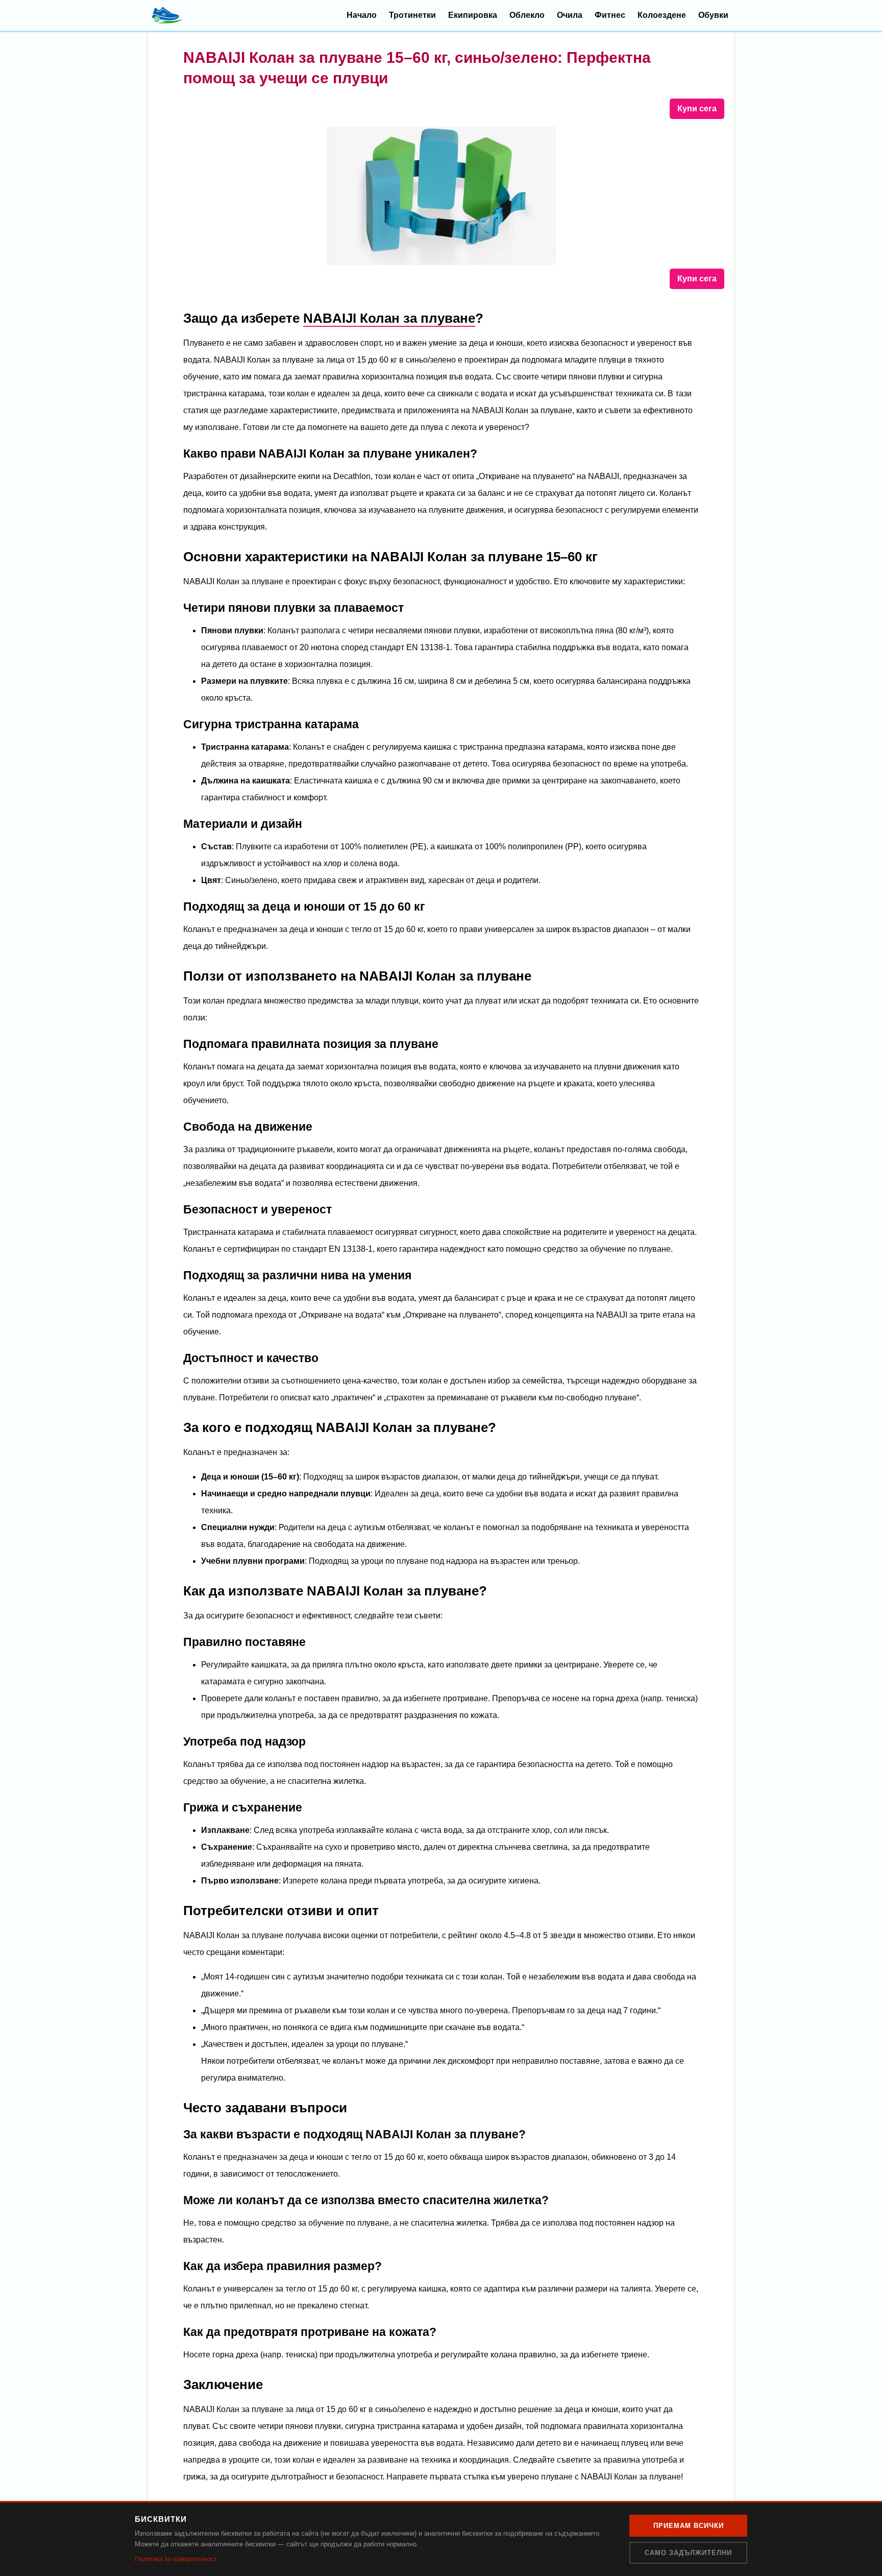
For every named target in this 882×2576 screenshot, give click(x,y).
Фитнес (610, 15)
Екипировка (473, 15)
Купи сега (697, 109)
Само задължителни (688, 2553)
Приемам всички (689, 2526)
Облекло (527, 15)
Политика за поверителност (176, 2559)
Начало (362, 15)
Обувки (713, 15)
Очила (570, 15)
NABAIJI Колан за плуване (389, 318)
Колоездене (662, 15)
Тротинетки (412, 15)
